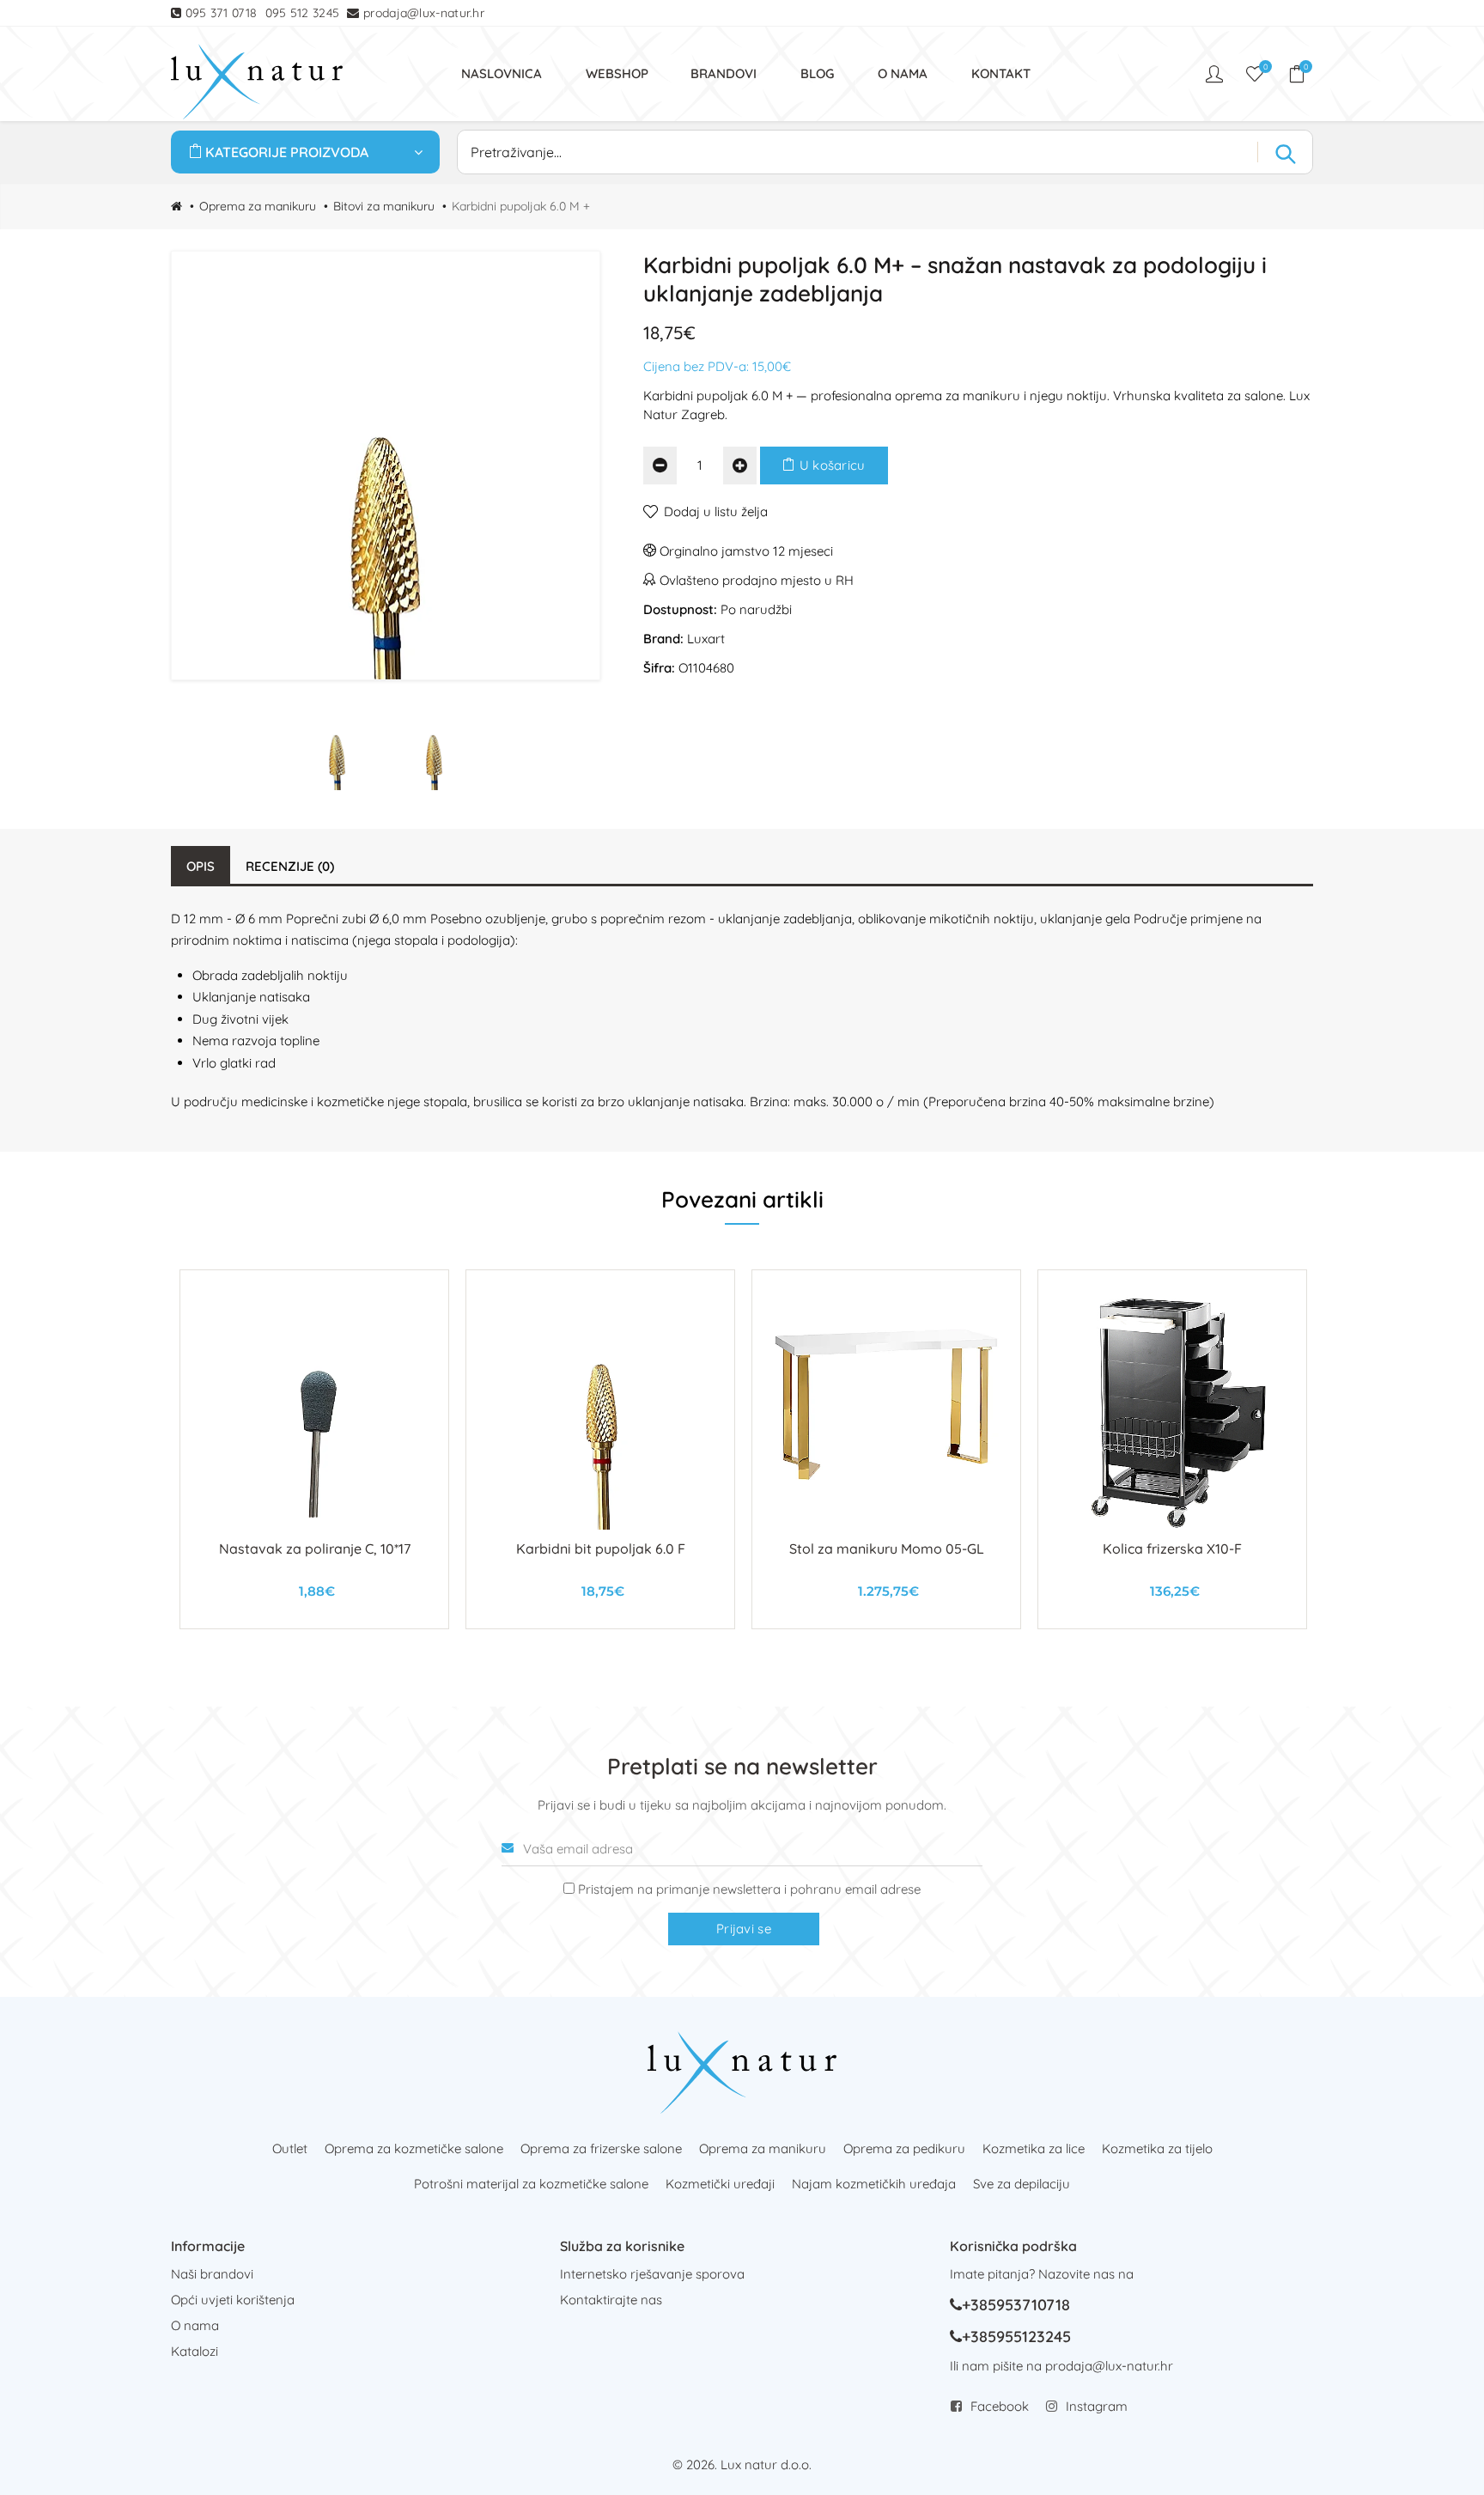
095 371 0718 (222, 13)
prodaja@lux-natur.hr (424, 13)
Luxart (706, 639)
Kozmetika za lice (1034, 2148)
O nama (195, 2325)
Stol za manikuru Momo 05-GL (887, 1549)
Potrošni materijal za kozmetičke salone (531, 2184)
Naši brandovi (212, 2274)
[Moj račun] (1216, 74)
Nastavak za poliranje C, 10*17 (315, 1549)
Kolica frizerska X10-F (1172, 1549)
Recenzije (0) (290, 866)
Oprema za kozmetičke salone (414, 2148)
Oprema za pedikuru (904, 2148)
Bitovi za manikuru (384, 206)
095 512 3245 (303, 13)
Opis (201, 866)
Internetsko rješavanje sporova (652, 2274)
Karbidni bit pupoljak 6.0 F (601, 1549)
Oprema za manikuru (258, 206)
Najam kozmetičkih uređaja (874, 2184)
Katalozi (195, 2351)
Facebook (1000, 2406)
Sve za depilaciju (1022, 2184)
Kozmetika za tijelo (1157, 2148)
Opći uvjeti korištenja (233, 2300)
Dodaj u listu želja (716, 511)
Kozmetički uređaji (720, 2184)
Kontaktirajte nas (611, 2300)
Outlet (290, 2148)
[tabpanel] (314, 1449)
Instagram (1097, 2406)
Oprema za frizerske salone (601, 2148)
